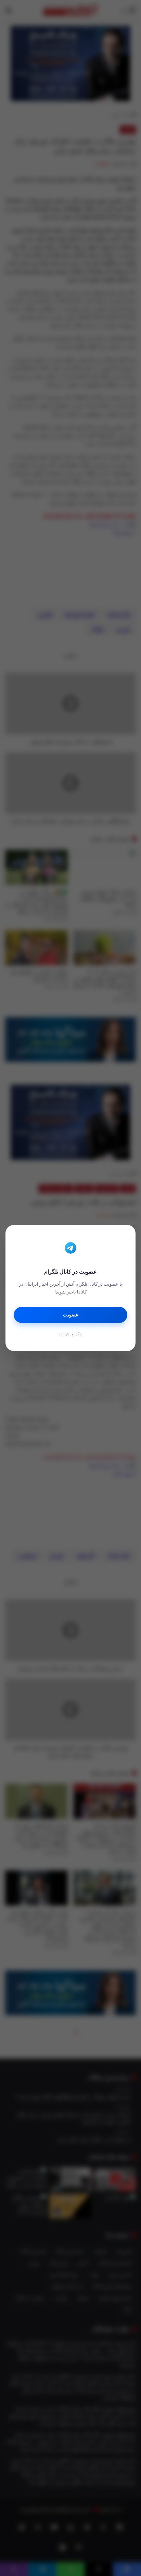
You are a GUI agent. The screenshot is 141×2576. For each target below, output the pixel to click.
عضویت (71, 1315)
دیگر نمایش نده (70, 1334)
